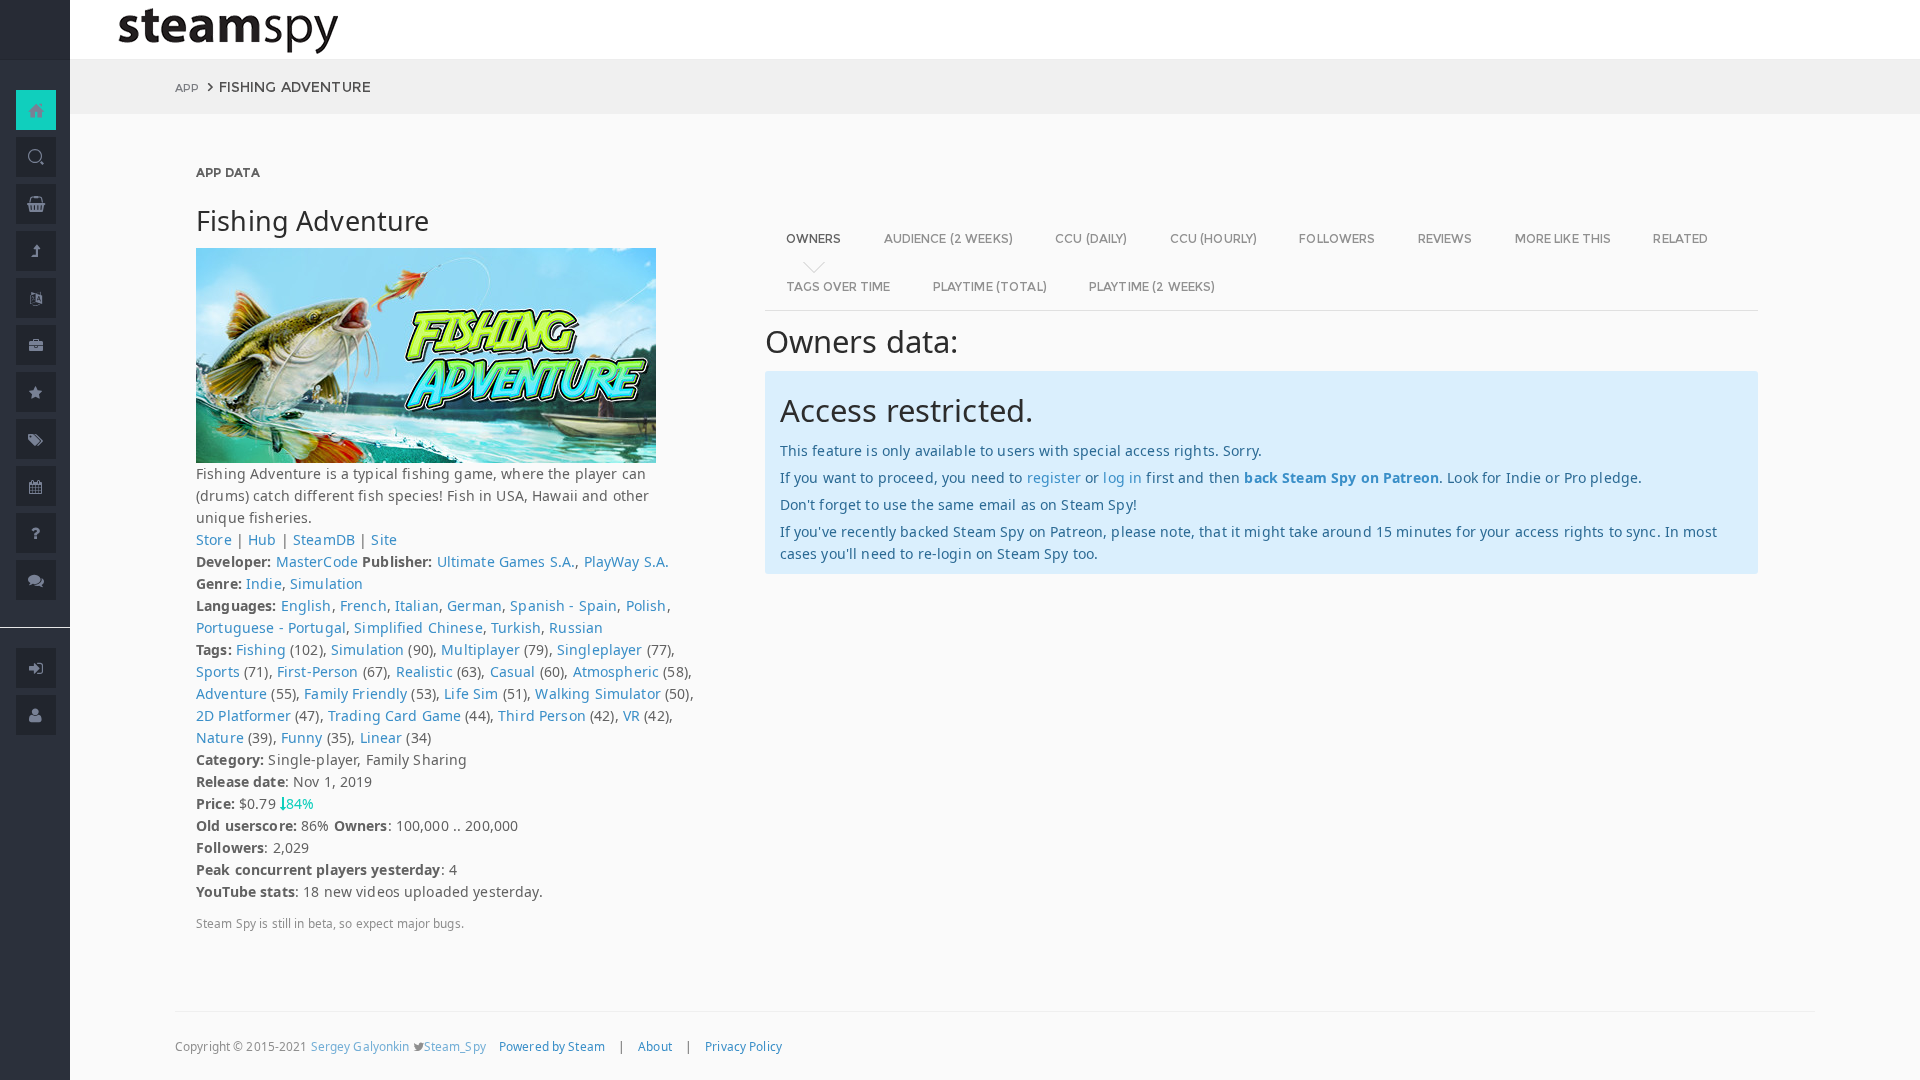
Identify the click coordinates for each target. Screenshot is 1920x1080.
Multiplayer (480, 649)
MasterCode (317, 561)
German (474, 605)
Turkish (516, 627)
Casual (513, 671)
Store (214, 539)
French (363, 605)
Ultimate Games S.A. (506, 561)
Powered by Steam (552, 1046)
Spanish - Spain (563, 605)
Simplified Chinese (418, 627)
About (655, 1046)
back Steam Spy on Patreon (1341, 477)
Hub (262, 539)
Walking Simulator (597, 693)
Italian (417, 605)
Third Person (542, 715)
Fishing (261, 649)
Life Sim (471, 693)
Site (384, 539)
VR (631, 715)
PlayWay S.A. (627, 561)
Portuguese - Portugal (271, 627)
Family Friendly (355, 693)
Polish (646, 605)
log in (1122, 477)
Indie (264, 583)
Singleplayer (600, 649)
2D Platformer (243, 715)
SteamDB (324, 539)
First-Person (318, 671)
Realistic (424, 671)
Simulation (326, 583)
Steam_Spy (455, 1046)
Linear (381, 737)
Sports (218, 671)
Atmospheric (616, 671)
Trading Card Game (394, 715)
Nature (220, 737)
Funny (302, 737)
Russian (576, 627)
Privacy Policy (743, 1046)
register (1054, 477)
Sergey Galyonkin (360, 1046)
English (306, 605)
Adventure (231, 693)
